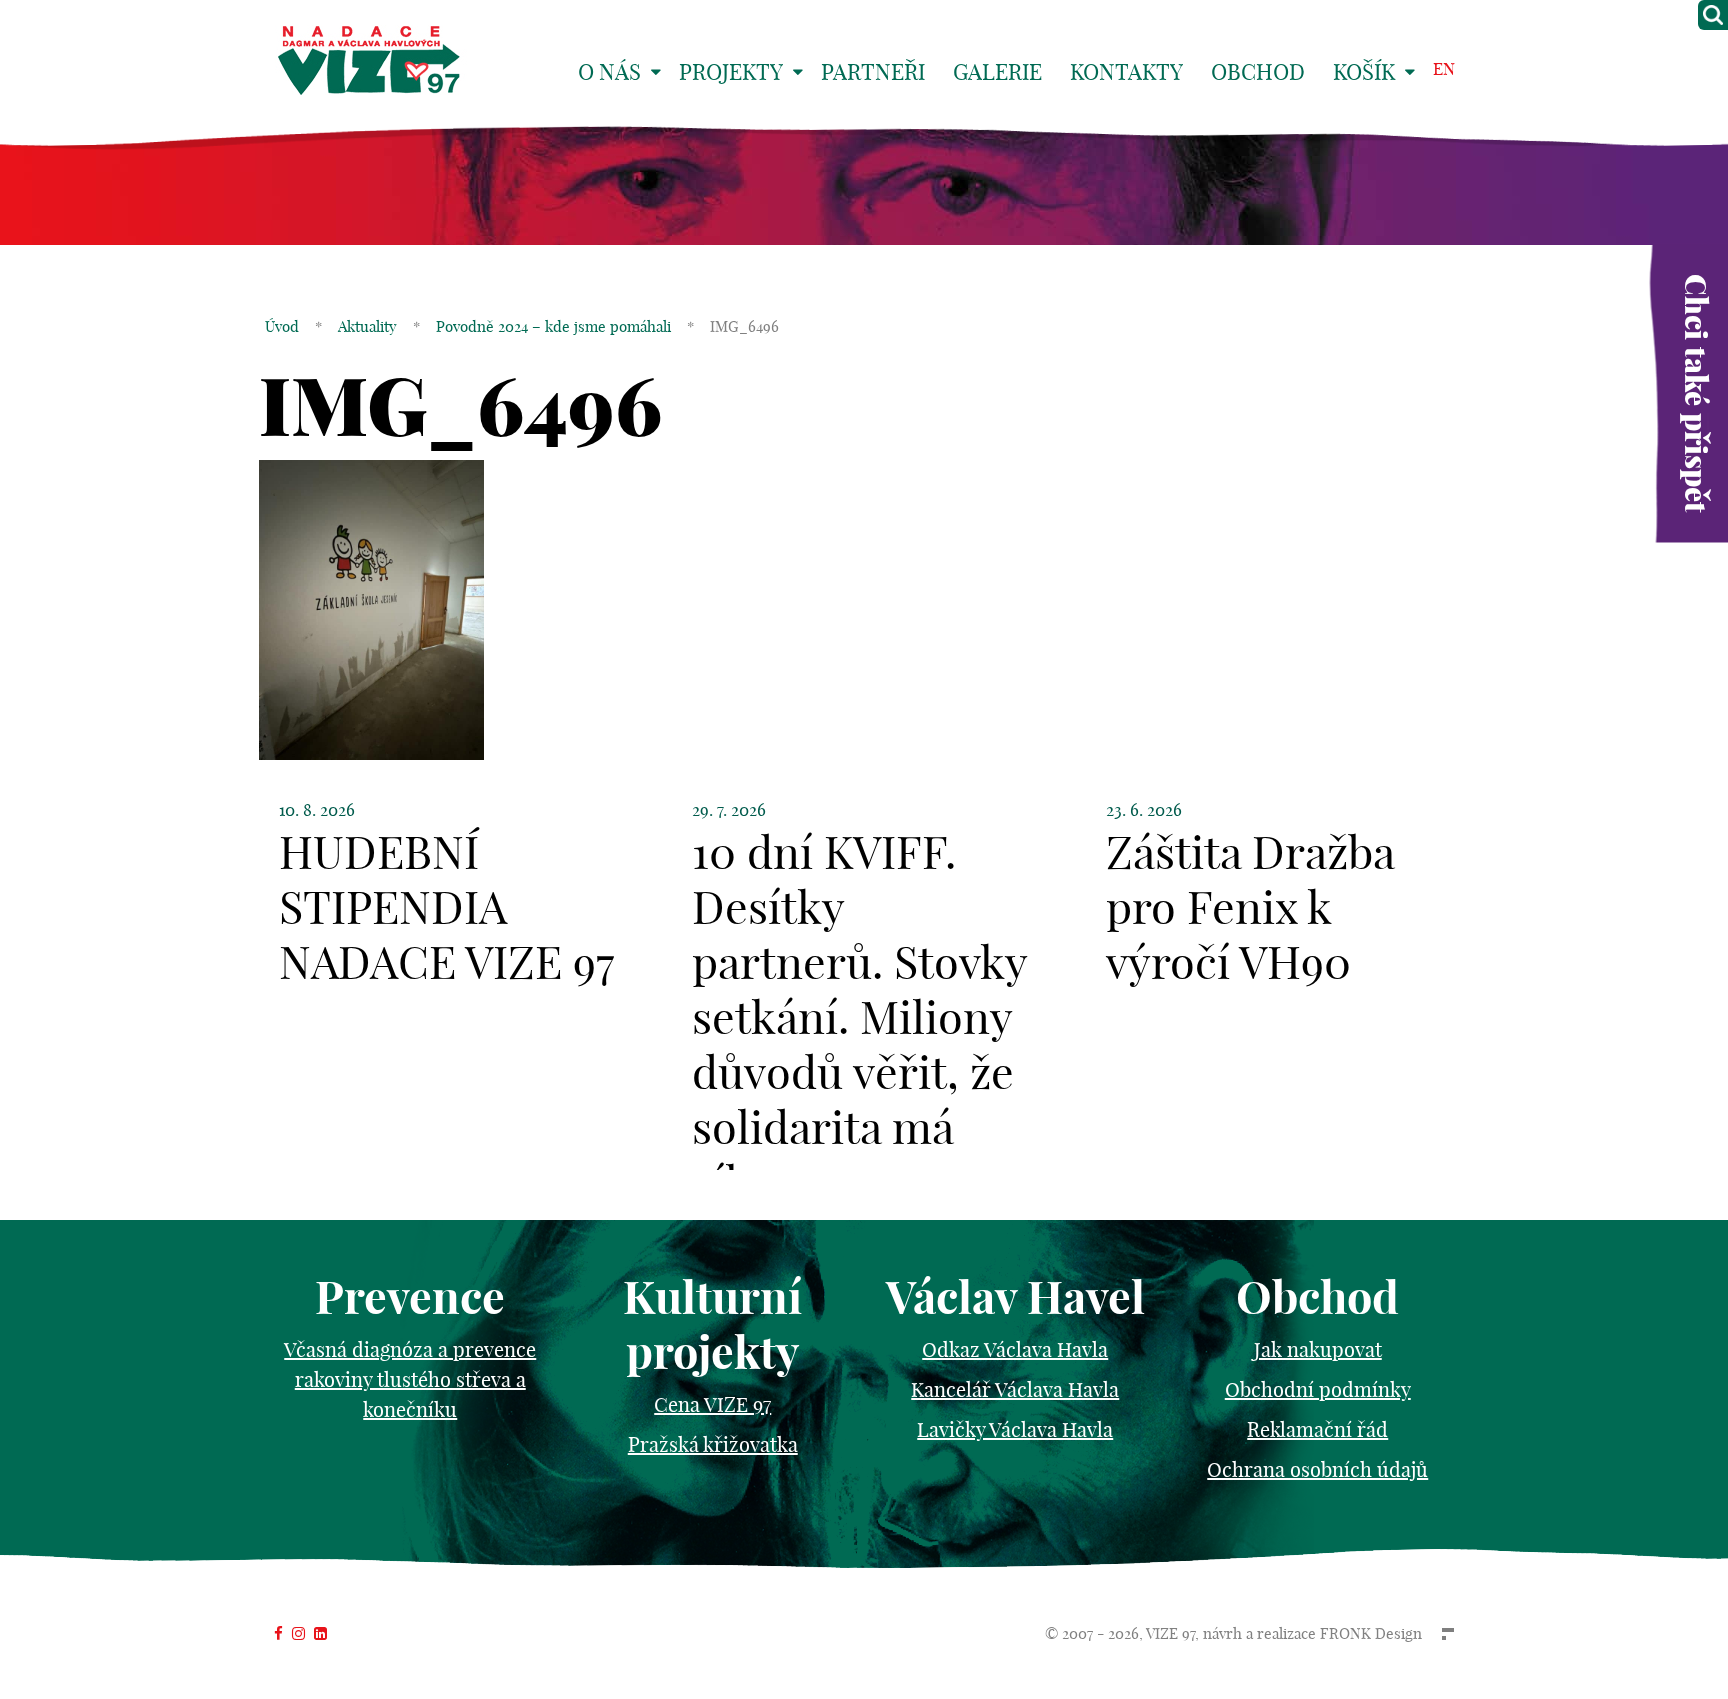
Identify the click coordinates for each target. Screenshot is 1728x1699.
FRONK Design (1371, 1633)
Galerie (997, 72)
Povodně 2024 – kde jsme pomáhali (553, 326)
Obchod (1258, 72)
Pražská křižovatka (713, 1444)
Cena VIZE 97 (712, 1404)
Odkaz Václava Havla (1015, 1349)
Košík (1364, 72)
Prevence (410, 1297)
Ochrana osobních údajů (1317, 1469)
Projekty (731, 72)
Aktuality (367, 326)
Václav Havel (1015, 1297)
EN (1444, 68)
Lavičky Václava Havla (1015, 1429)
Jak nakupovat (1318, 1349)
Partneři (873, 72)
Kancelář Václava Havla (1015, 1389)
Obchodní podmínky (1318, 1389)
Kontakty (1126, 72)
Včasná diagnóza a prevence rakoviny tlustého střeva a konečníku (410, 1379)
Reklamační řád (1317, 1429)
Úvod (282, 326)
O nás (609, 72)
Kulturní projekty (712, 1325)
